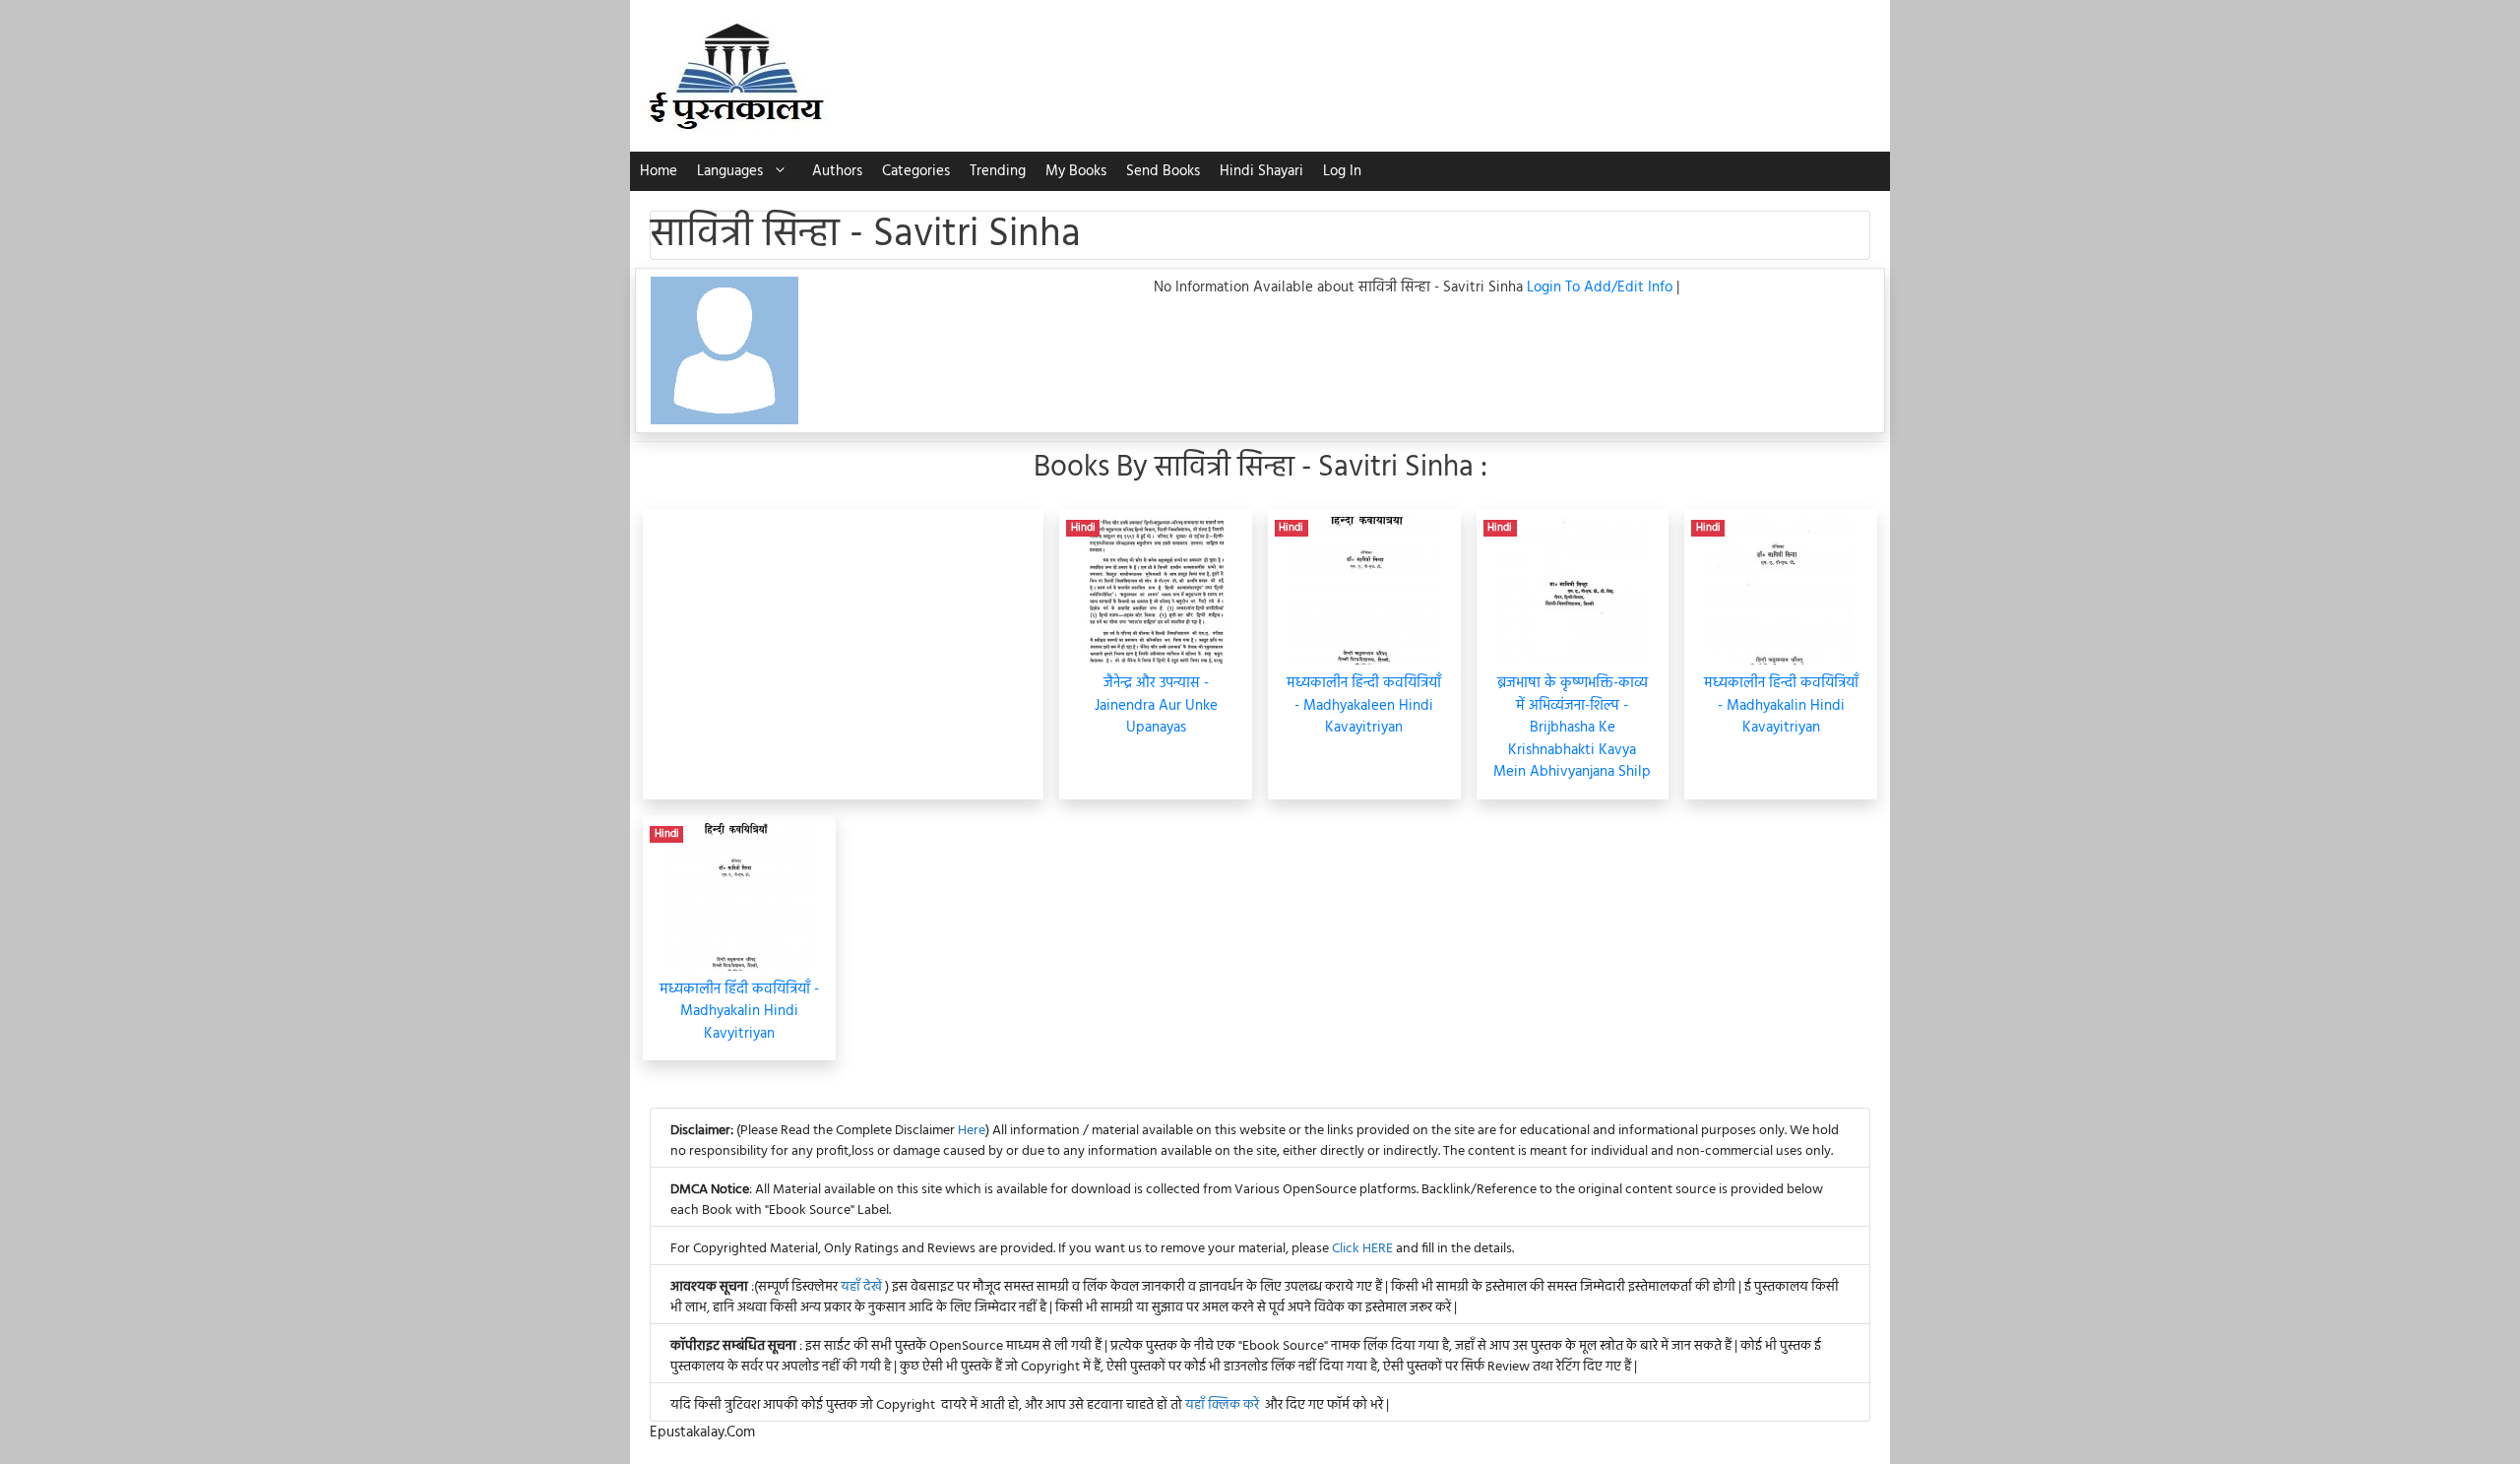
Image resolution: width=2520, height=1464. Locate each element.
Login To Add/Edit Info (1602, 287)
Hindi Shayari (1261, 171)
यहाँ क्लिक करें (1222, 1405)
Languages (730, 171)
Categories (916, 171)
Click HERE (1362, 1249)
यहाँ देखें (863, 1287)
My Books (1076, 171)
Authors (837, 171)
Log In (1342, 171)
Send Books (1163, 171)
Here (972, 1131)
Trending (998, 171)
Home (659, 171)
